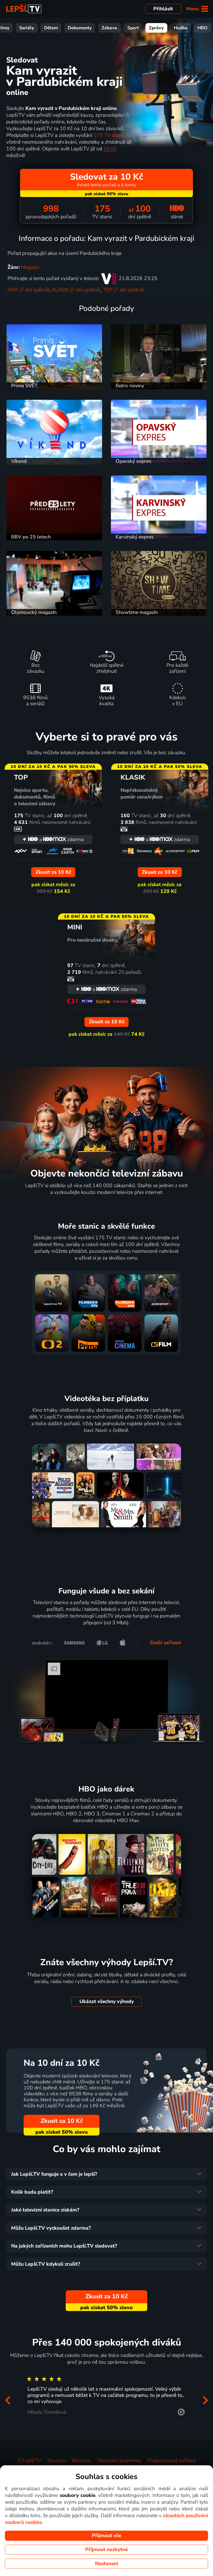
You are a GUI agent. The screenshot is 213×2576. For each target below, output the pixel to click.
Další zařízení (166, 1643)
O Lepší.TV (29, 2461)
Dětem (51, 28)
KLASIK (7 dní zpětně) (76, 290)
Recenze (81, 2461)
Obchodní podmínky (119, 2461)
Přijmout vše (106, 2536)
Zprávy (156, 28)
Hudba (181, 28)
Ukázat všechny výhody (107, 2001)
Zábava (109, 28)
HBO (202, 28)
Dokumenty (80, 28)
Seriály (27, 28)
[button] (8, 2400)
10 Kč (110, 149)
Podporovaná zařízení (171, 2461)
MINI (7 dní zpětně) (29, 290)
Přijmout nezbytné (106, 2550)
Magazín (30, 267)
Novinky (56, 2461)
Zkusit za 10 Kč (62, 2121)
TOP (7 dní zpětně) (124, 290)
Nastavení (107, 2564)
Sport (133, 28)
